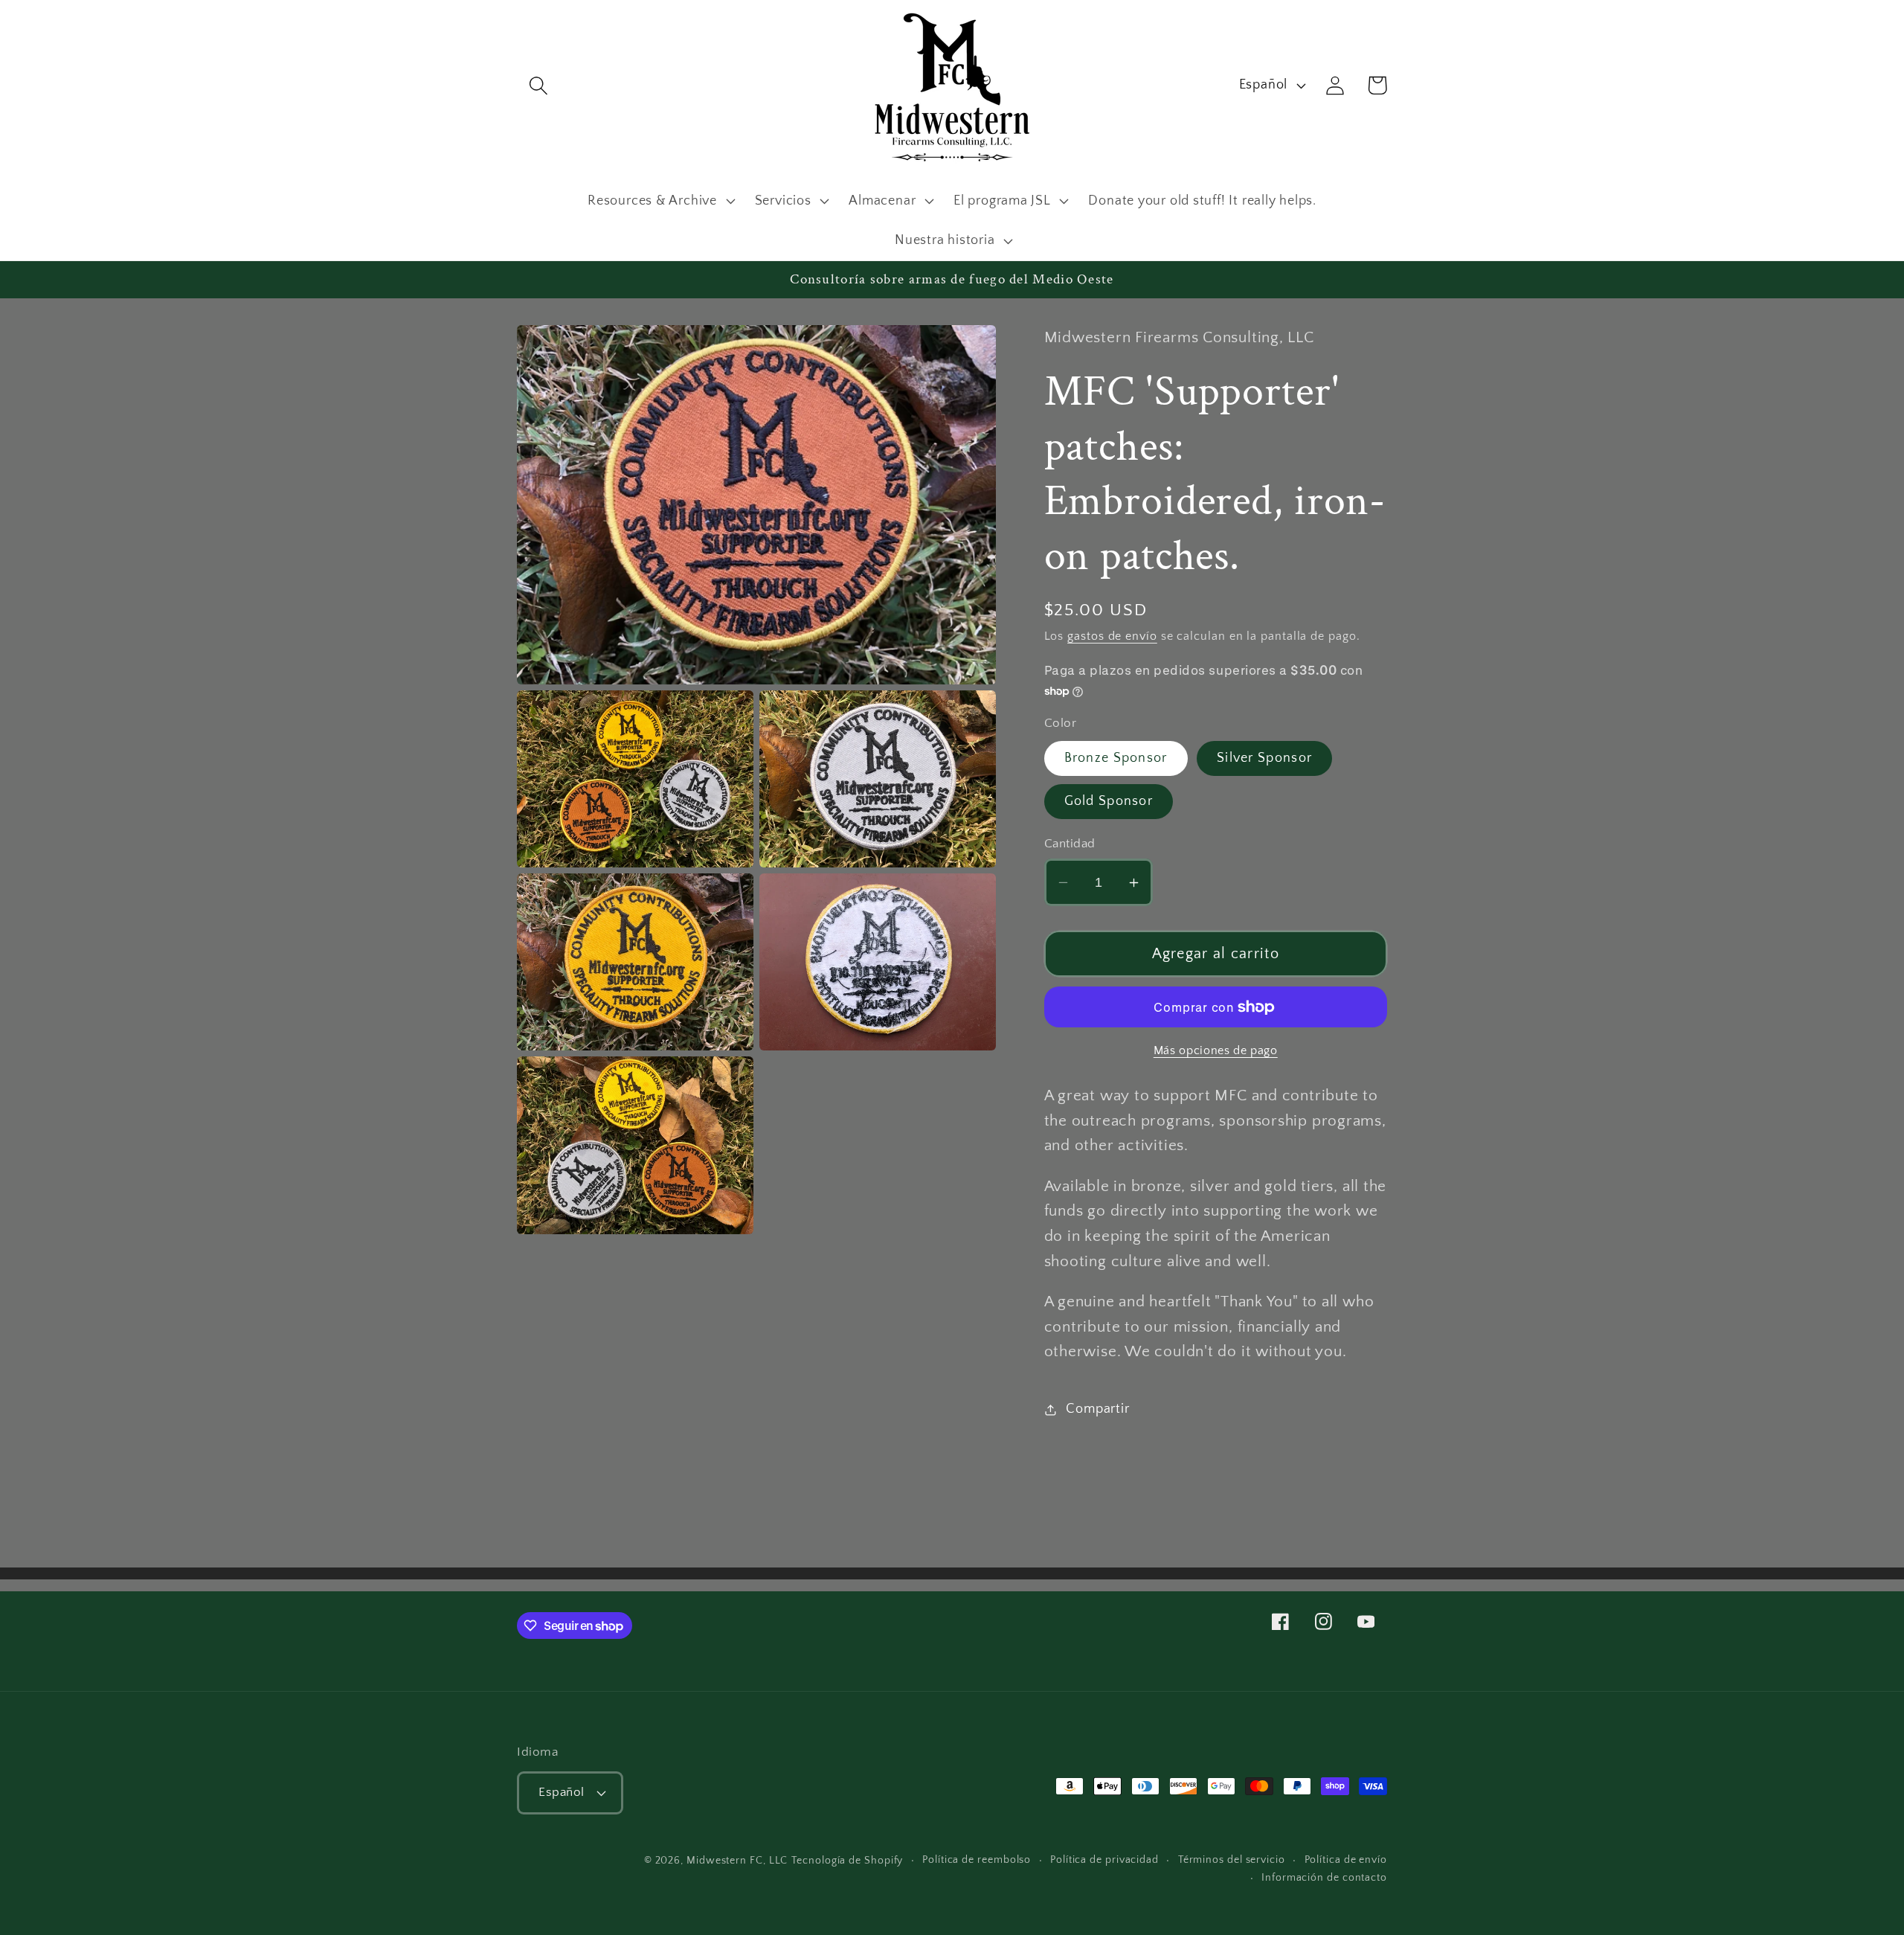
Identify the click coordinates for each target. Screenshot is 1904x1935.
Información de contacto (1324, 1878)
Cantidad (1070, 844)
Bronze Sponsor (1116, 758)
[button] (538, 85)
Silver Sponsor (1264, 758)
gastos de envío (1112, 636)
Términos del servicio (1232, 1860)
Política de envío (1346, 1860)
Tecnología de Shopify (847, 1861)
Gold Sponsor (1109, 801)
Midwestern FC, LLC (737, 1861)
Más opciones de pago (1216, 1051)
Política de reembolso (977, 1860)
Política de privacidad (1104, 1860)
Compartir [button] (1097, 1409)
